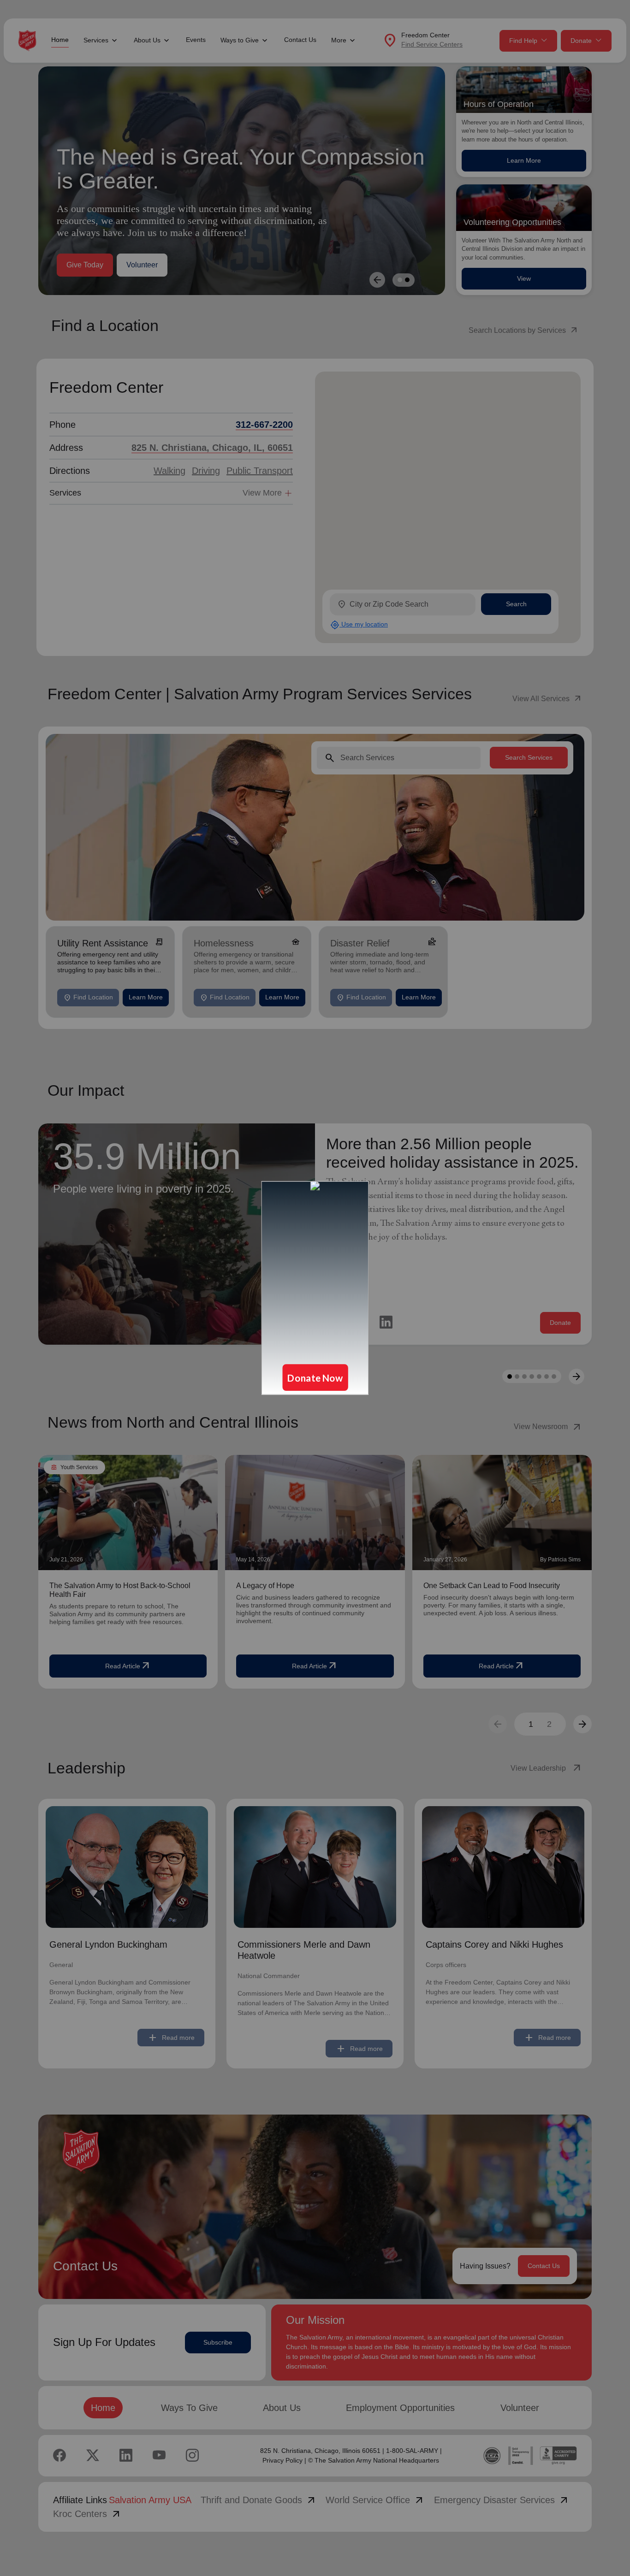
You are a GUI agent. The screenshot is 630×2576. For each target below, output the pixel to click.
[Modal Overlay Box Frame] (315, 1288)
